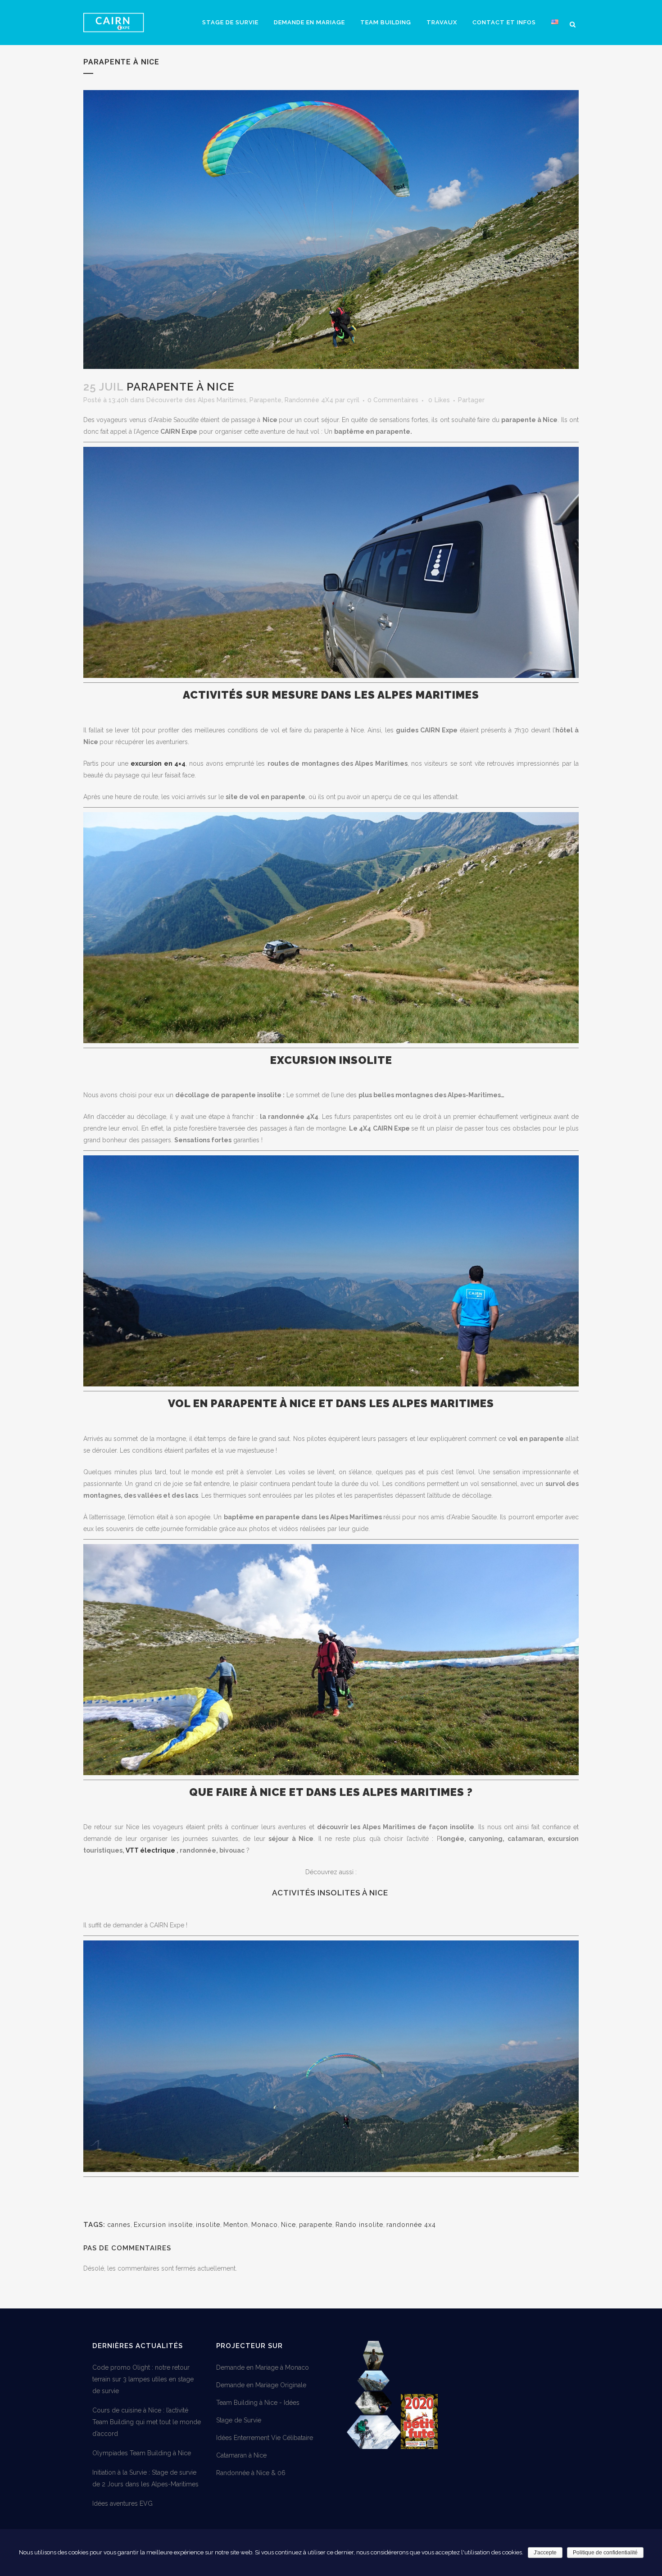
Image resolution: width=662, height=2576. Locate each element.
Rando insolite (359, 2225)
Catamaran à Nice (241, 2455)
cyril (353, 400)
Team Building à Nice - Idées (258, 2403)
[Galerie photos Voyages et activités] (374, 2447)
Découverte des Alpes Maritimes (196, 400)
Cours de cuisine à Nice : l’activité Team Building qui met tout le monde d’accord (147, 2422)
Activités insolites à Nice (331, 1893)
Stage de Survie (239, 2420)
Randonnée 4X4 (309, 400)
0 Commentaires (393, 400)
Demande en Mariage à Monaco (263, 2367)
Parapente (265, 400)
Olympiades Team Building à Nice (142, 2453)
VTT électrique (150, 1850)
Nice (288, 2225)
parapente (316, 2225)
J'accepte (545, 2553)
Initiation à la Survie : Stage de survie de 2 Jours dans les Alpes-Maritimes (145, 2478)
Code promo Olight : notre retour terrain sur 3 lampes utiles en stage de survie (143, 2379)
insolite (208, 2225)
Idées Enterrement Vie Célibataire (265, 2438)
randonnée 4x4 (411, 2225)
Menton (236, 2225)
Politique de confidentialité (605, 2553)
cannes (119, 2225)
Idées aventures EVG (122, 2503)
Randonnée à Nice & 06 (251, 2473)
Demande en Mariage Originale (261, 2385)
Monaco (265, 2225)
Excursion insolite (163, 2225)
